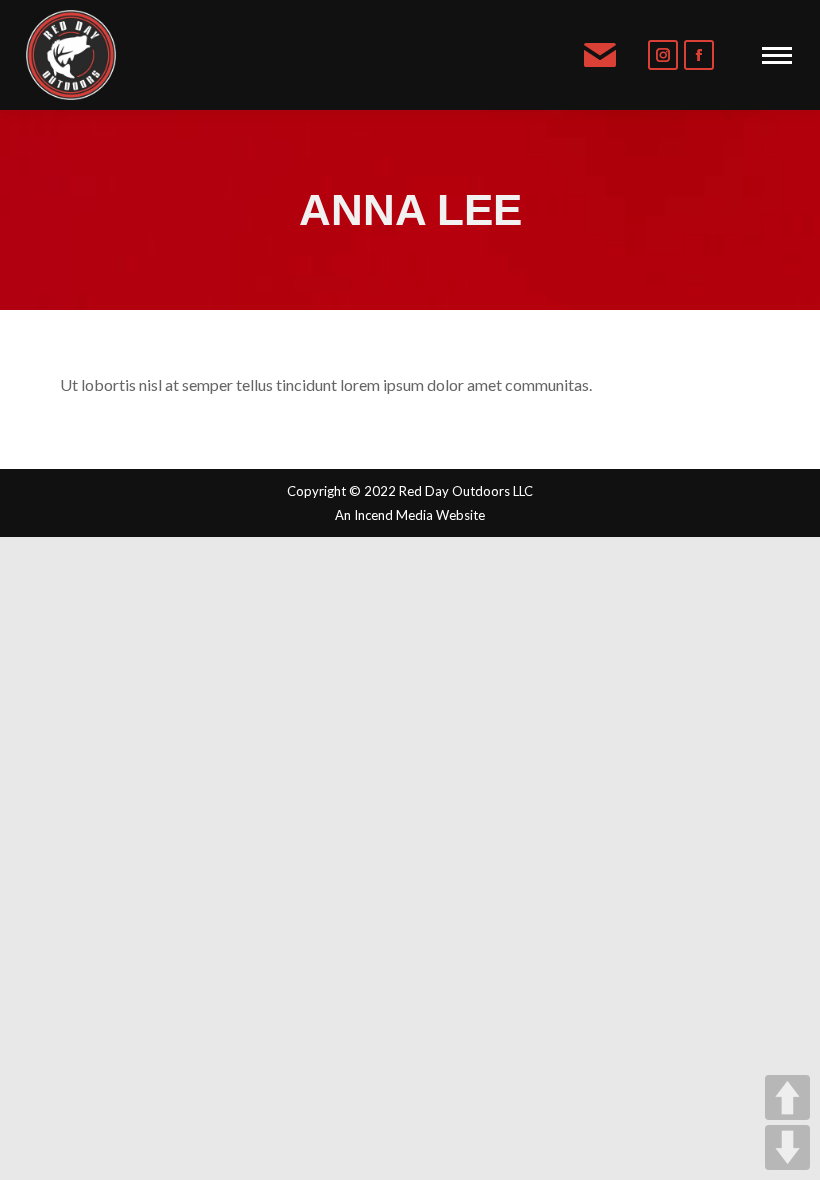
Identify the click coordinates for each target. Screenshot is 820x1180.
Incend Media (393, 515)
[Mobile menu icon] (777, 55)
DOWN (787, 1147)
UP (787, 1097)
